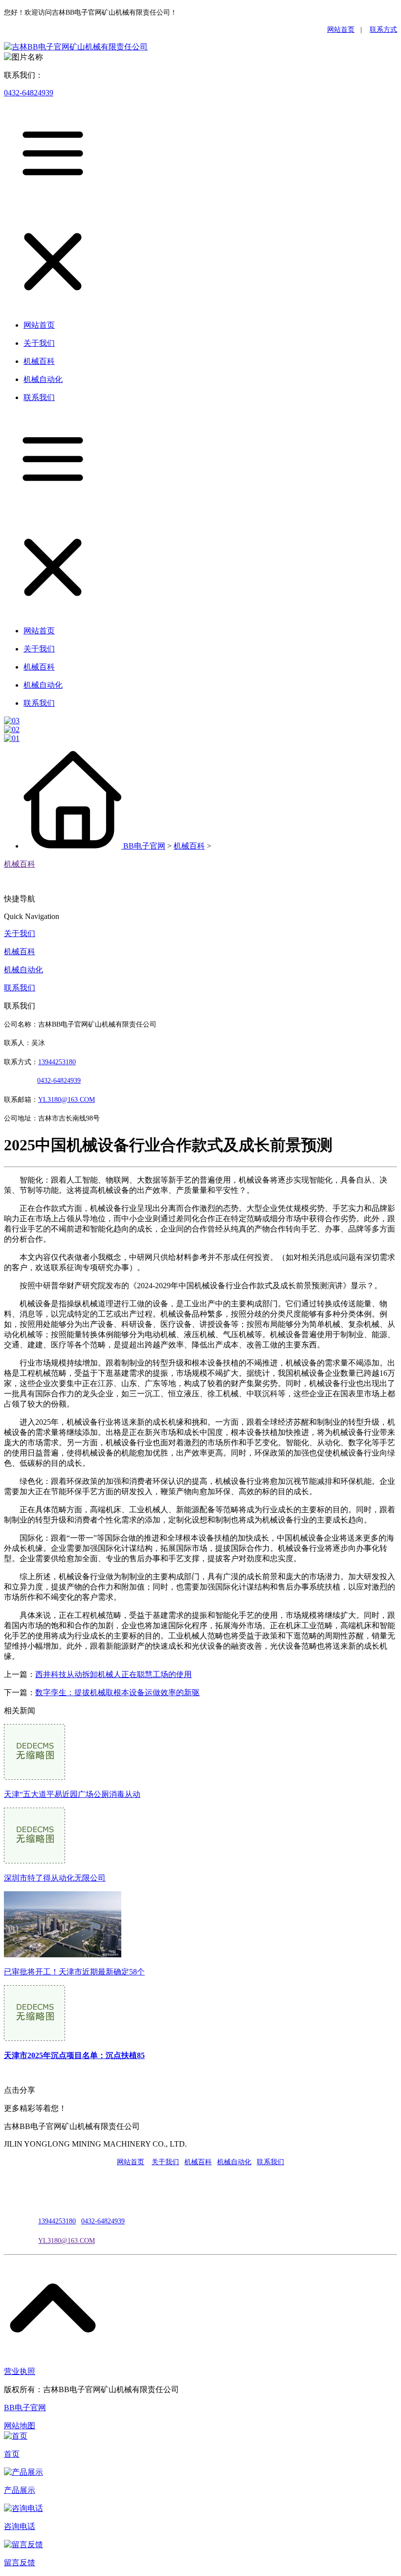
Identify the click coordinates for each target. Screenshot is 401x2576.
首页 (12, 2454)
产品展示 (20, 2490)
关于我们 (20, 933)
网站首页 (341, 30)
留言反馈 (20, 2563)
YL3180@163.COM (67, 2241)
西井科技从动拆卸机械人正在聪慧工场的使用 (113, 1674)
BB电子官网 (144, 846)
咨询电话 (20, 2526)
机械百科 (189, 846)
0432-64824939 (29, 93)
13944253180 (57, 1062)
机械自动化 (23, 970)
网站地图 (20, 2426)
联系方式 (383, 30)
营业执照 (20, 2371)
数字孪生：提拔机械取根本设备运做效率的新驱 (117, 1692)
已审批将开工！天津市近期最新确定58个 (74, 1972)
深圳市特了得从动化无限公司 (55, 1878)
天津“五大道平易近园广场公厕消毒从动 (72, 1794)
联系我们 (20, 988)
